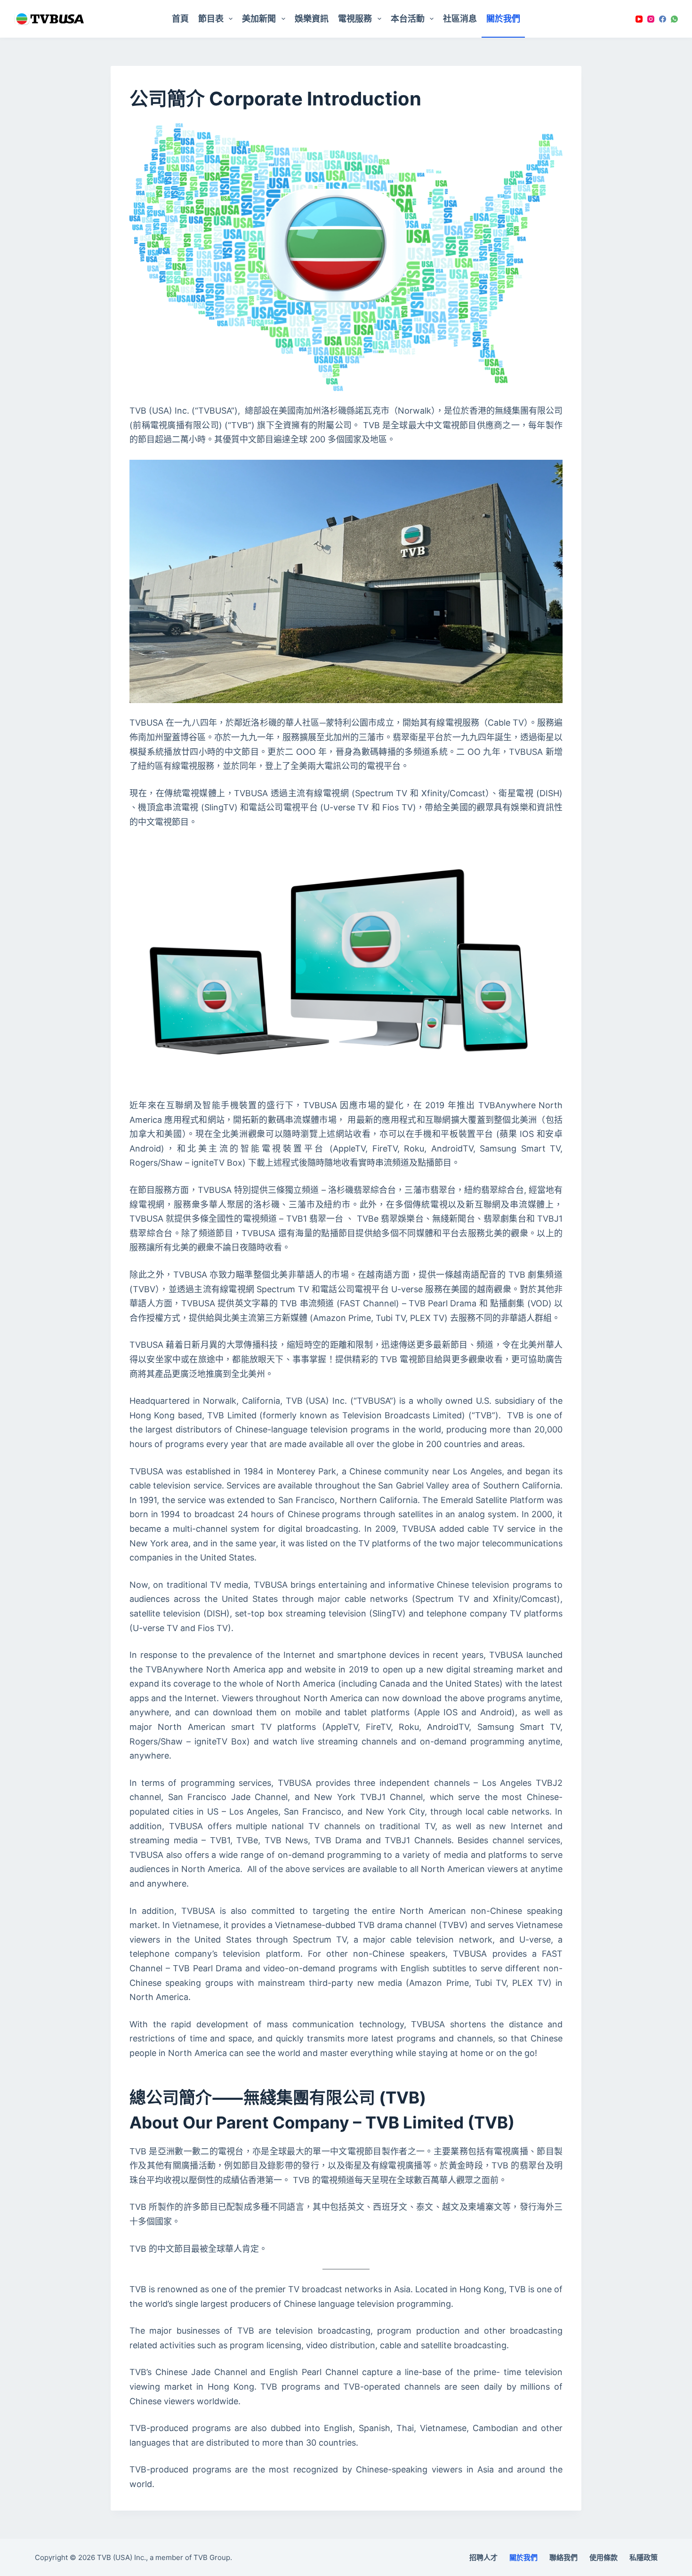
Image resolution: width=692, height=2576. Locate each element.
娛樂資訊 (312, 19)
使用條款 (603, 2557)
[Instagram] (651, 19)
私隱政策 (644, 2557)
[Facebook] (663, 19)
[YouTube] (639, 19)
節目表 (211, 19)
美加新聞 (259, 19)
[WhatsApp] (674, 19)
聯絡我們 (563, 2557)
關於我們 (503, 19)
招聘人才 (483, 2557)
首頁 (180, 19)
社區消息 (460, 19)
